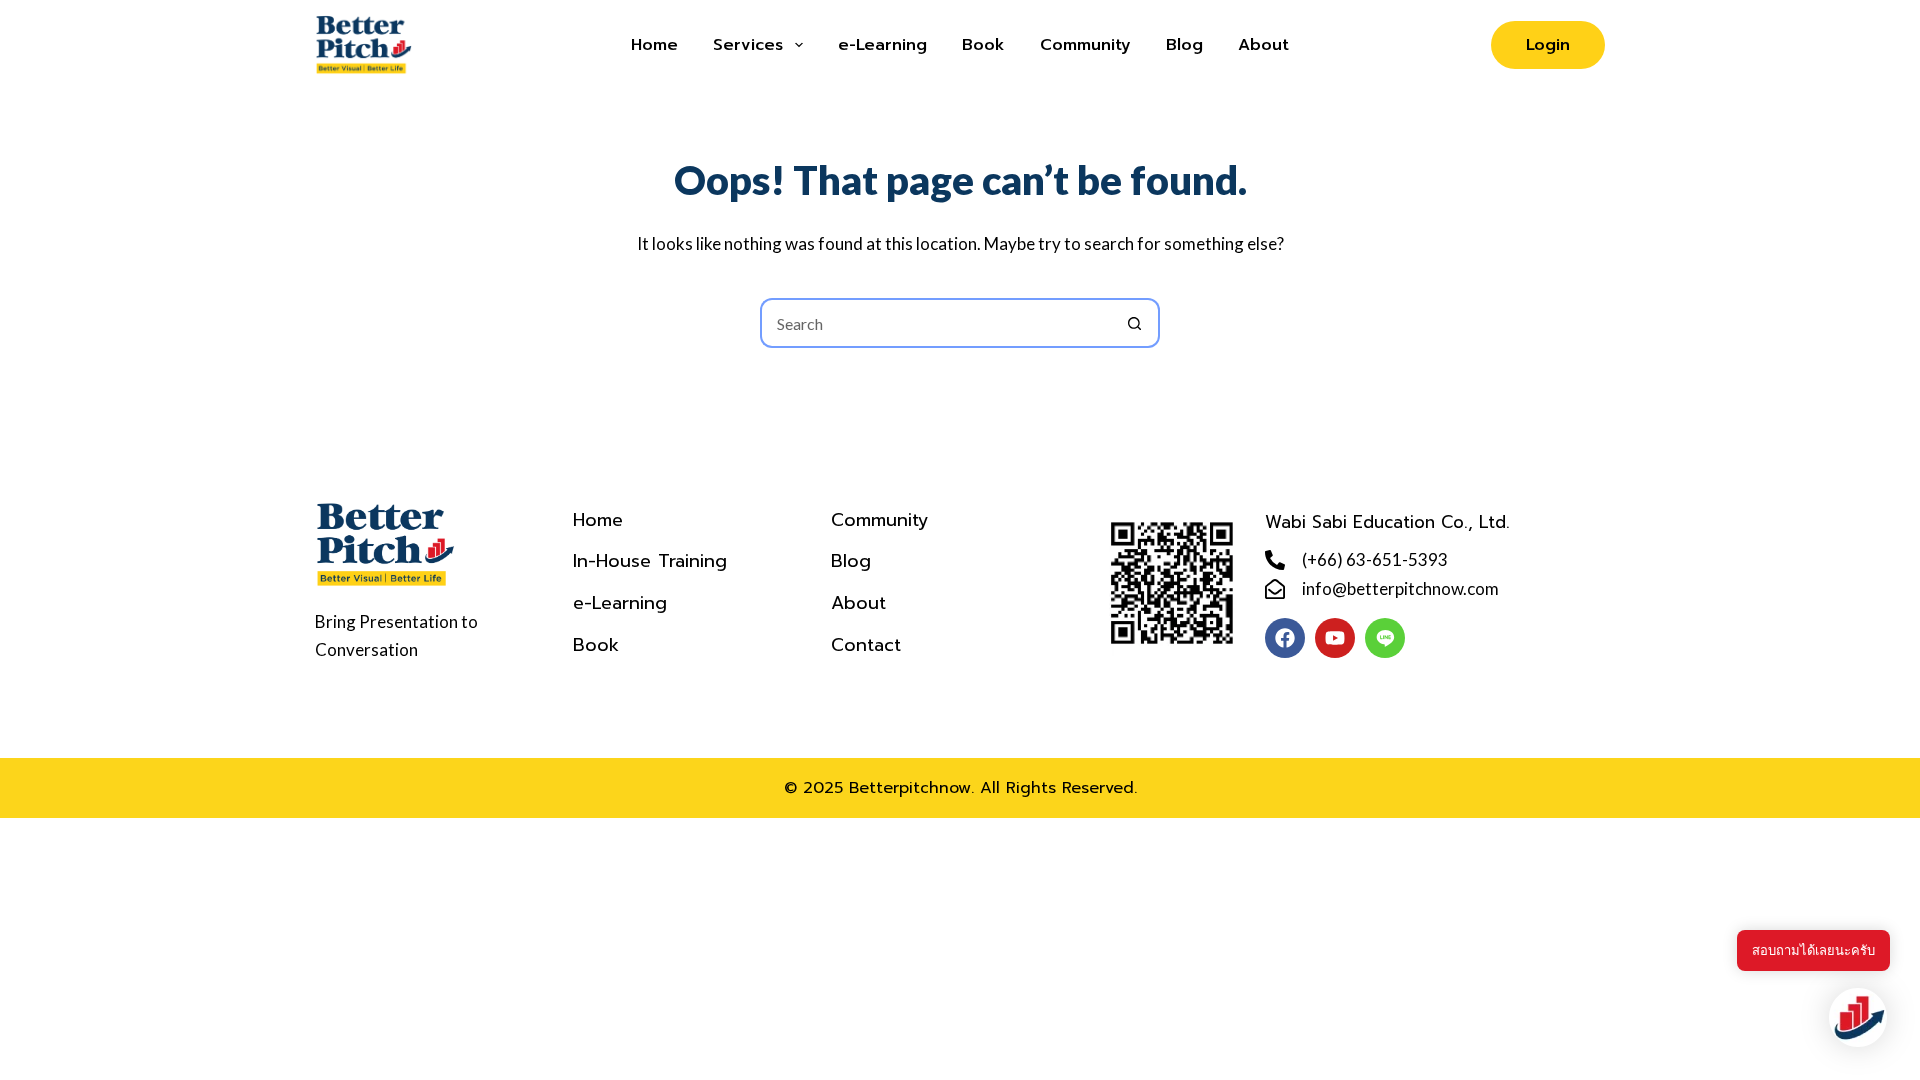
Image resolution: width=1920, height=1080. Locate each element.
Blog (1184, 45)
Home (654, 45)
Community (1085, 45)
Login (1548, 45)
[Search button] (1135, 323)
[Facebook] (1285, 638)
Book (983, 45)
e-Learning (882, 45)
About (1263, 45)
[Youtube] (1335, 638)
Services (748, 45)
